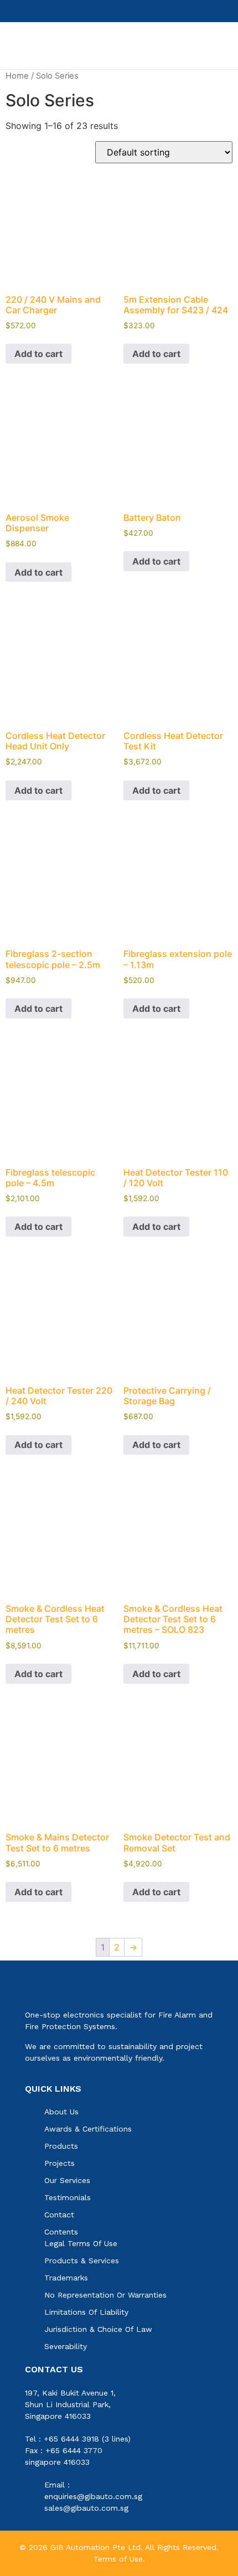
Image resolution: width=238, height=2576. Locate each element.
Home (17, 76)
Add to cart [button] (38, 354)
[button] (208, 46)
